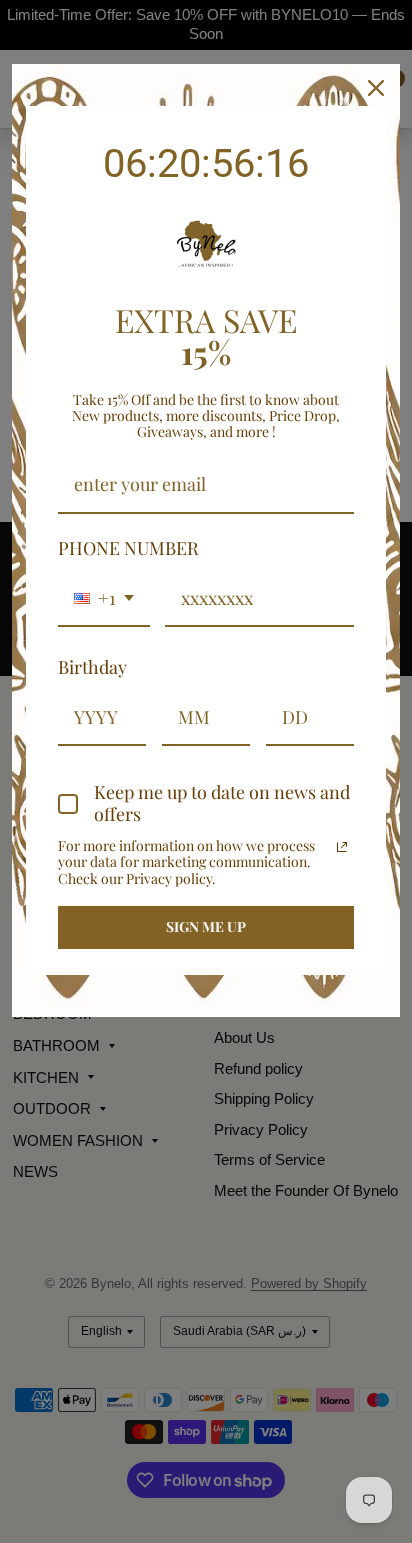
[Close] (376, 88)
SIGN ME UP (206, 926)
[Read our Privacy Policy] (342, 847)
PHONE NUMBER (128, 548)
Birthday (92, 667)
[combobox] (104, 600)
